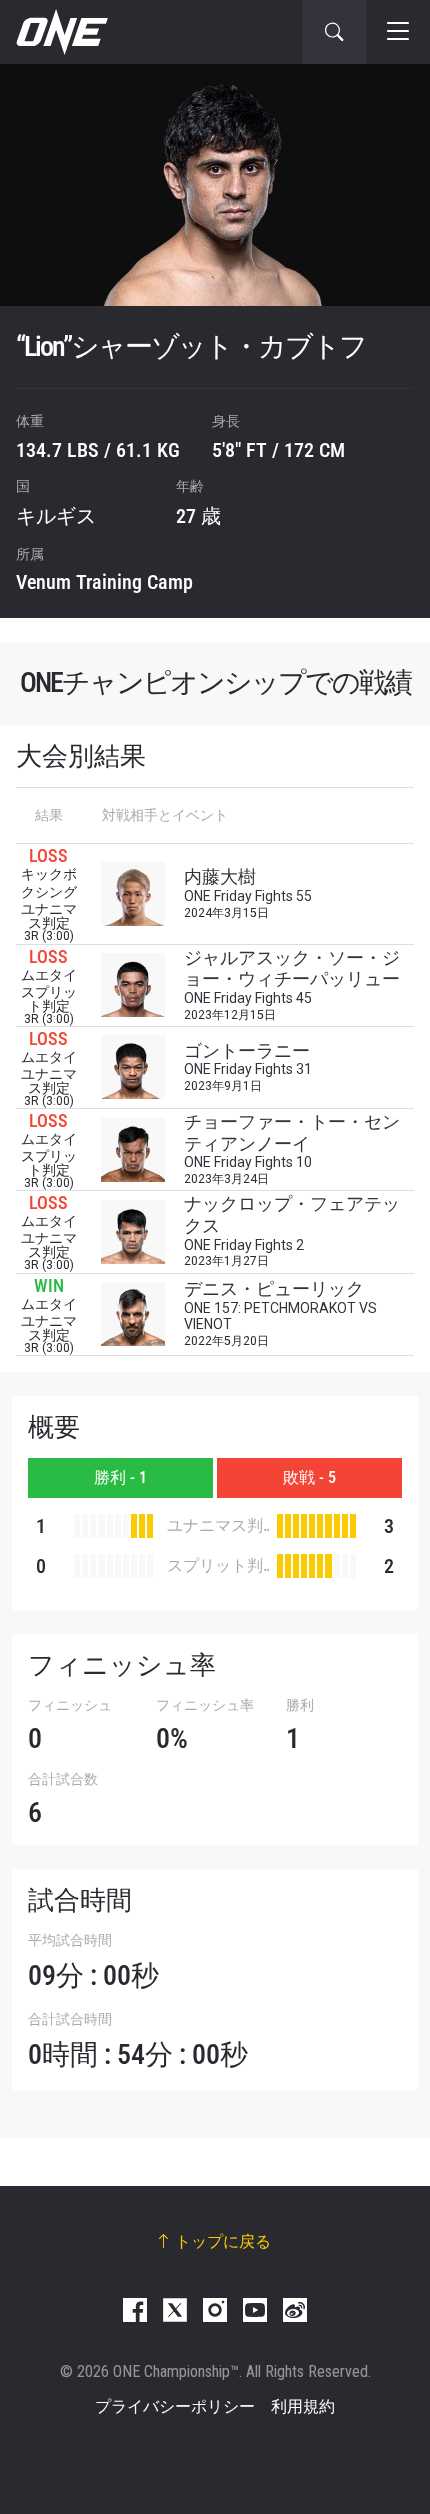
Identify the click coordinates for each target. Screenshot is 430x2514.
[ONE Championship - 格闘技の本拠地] (60, 32)
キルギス (56, 516)
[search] (334, 32)
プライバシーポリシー (175, 2406)
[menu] (398, 32)
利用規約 (303, 2406)
